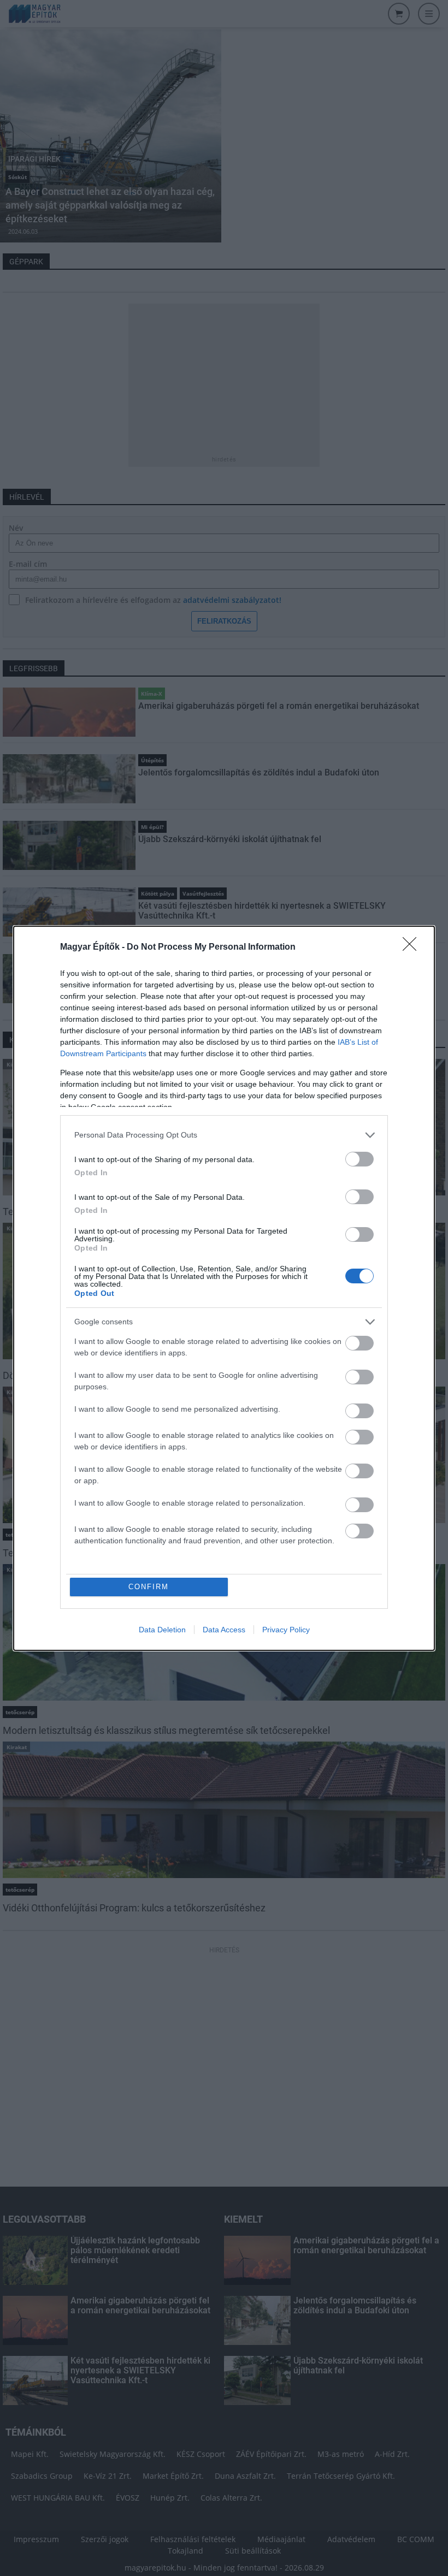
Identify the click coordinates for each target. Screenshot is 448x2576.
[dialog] (224, 1288)
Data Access (224, 1630)
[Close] (413, 948)
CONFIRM (149, 1587)
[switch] (359, 1159)
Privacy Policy (286, 1630)
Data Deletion (162, 1630)
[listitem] (224, 1135)
